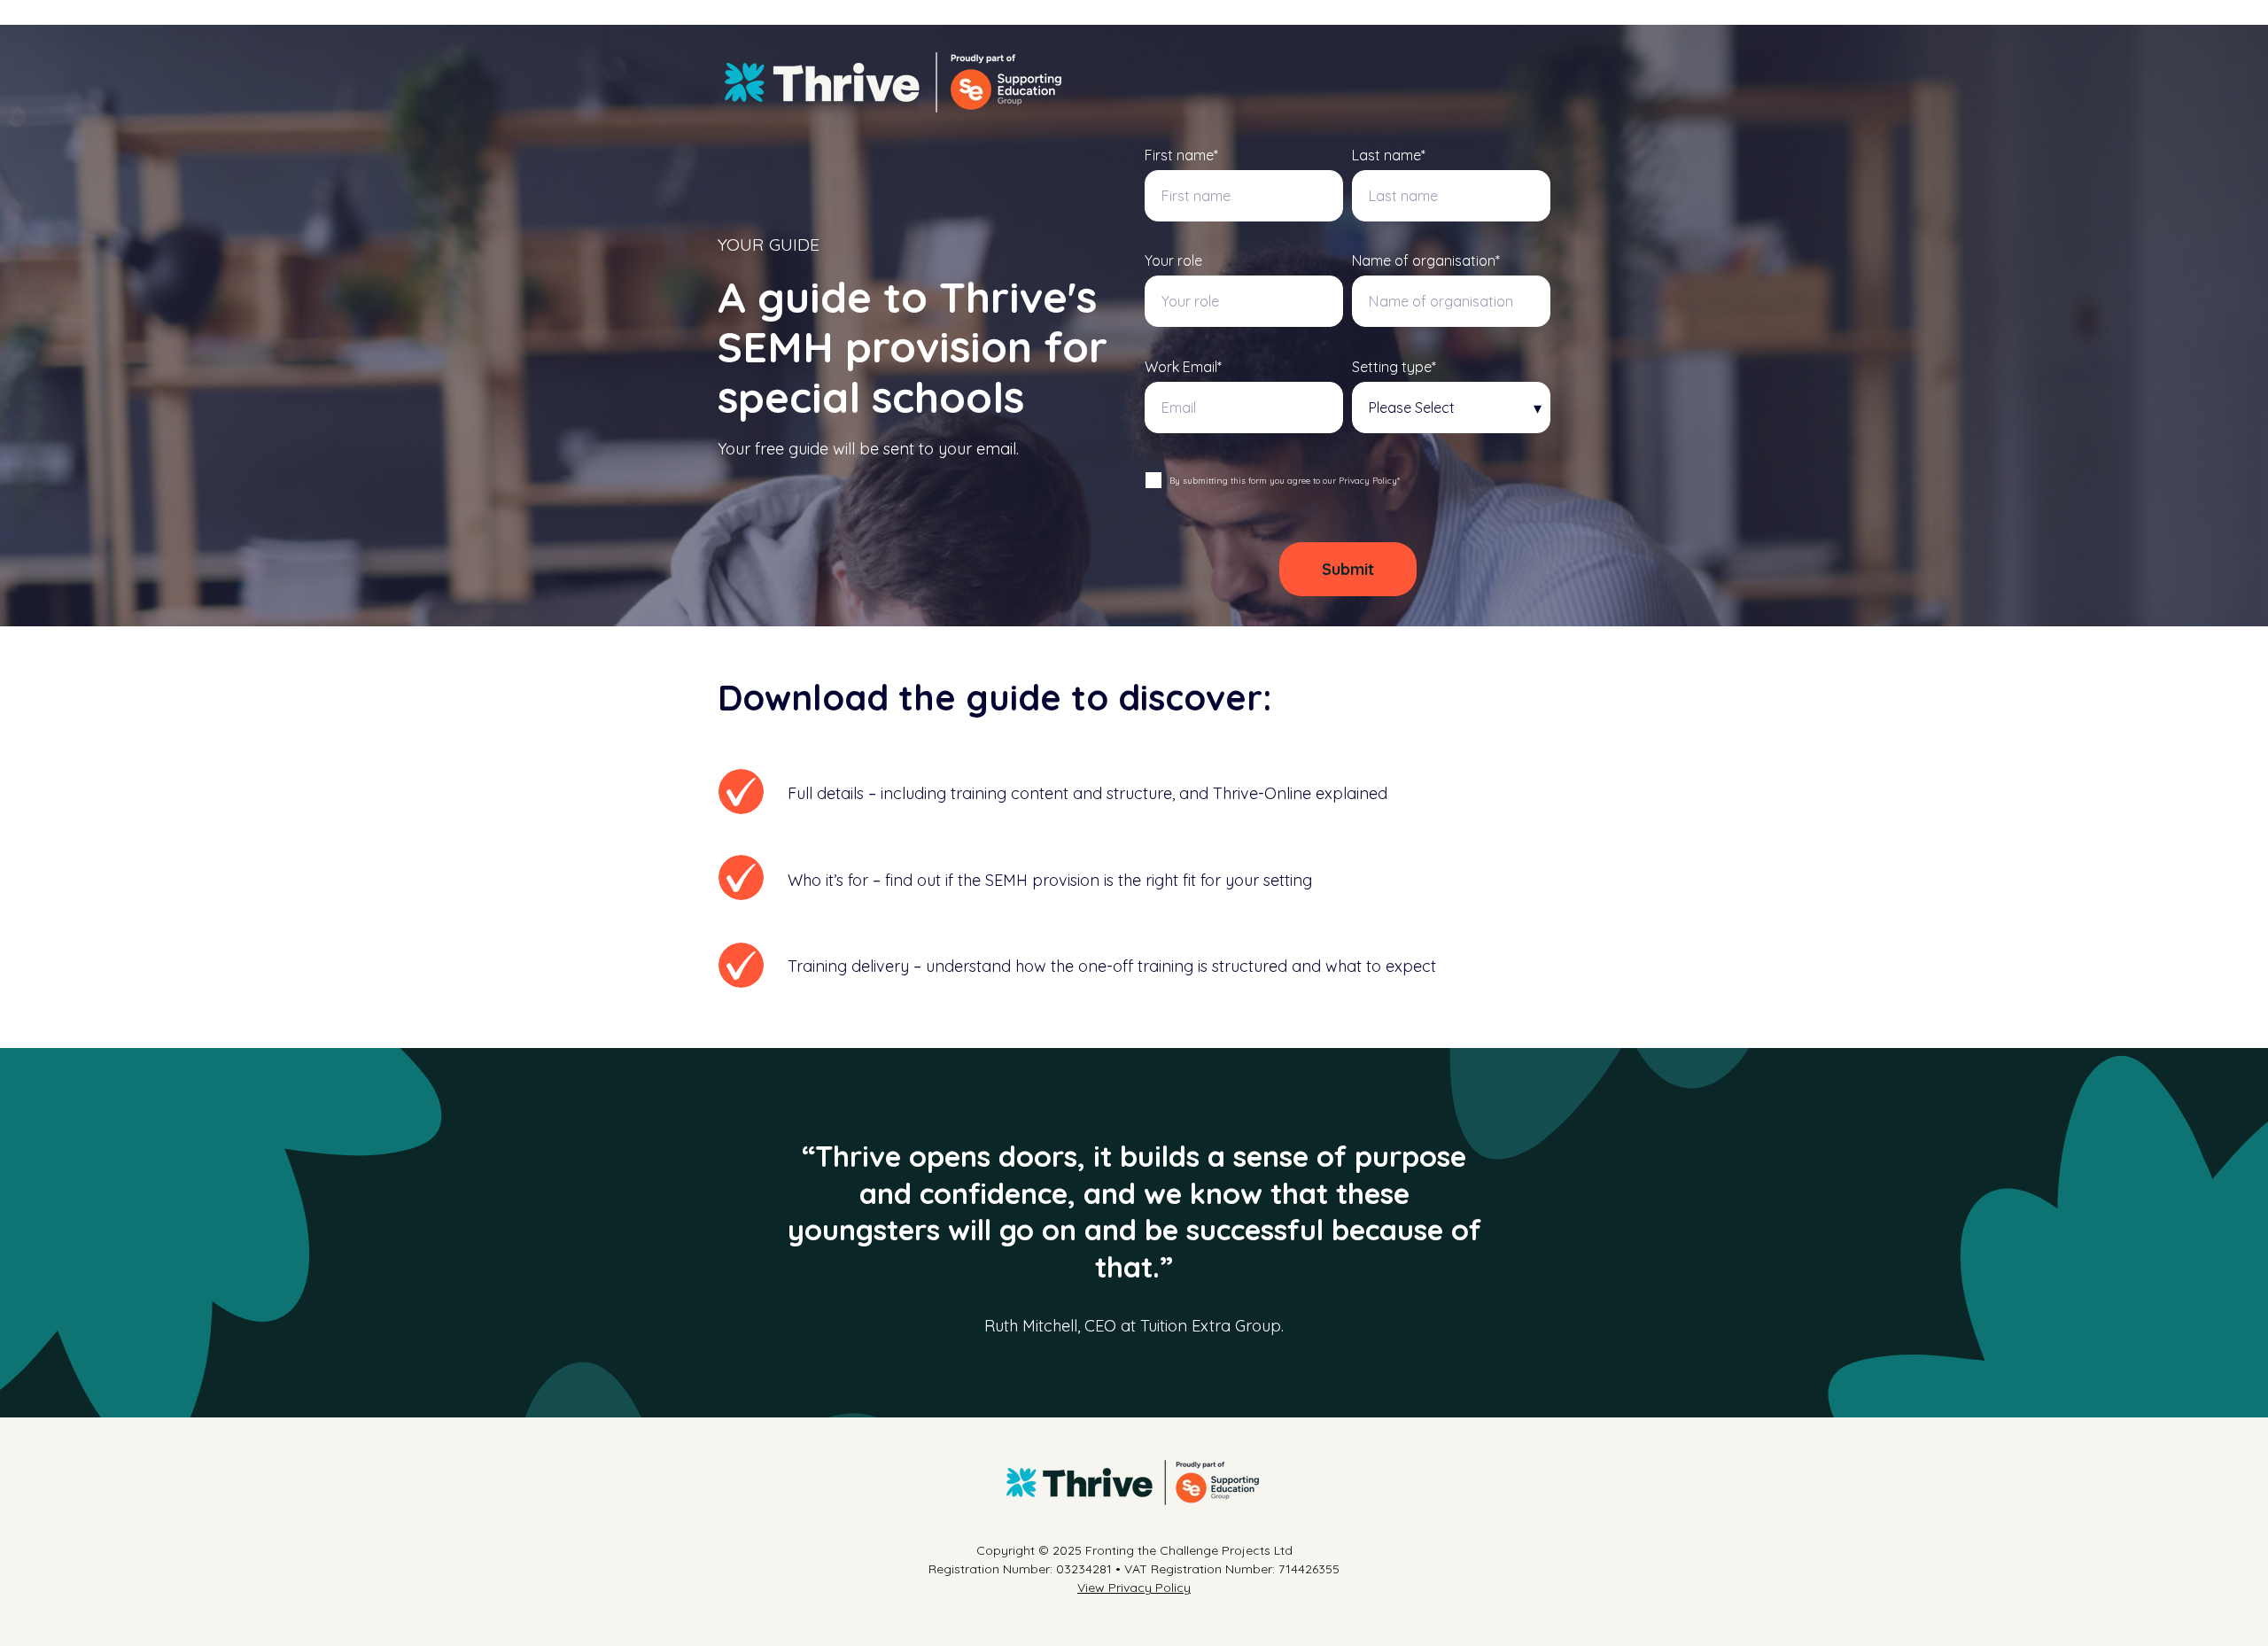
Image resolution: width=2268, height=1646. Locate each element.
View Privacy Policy (1134, 1588)
